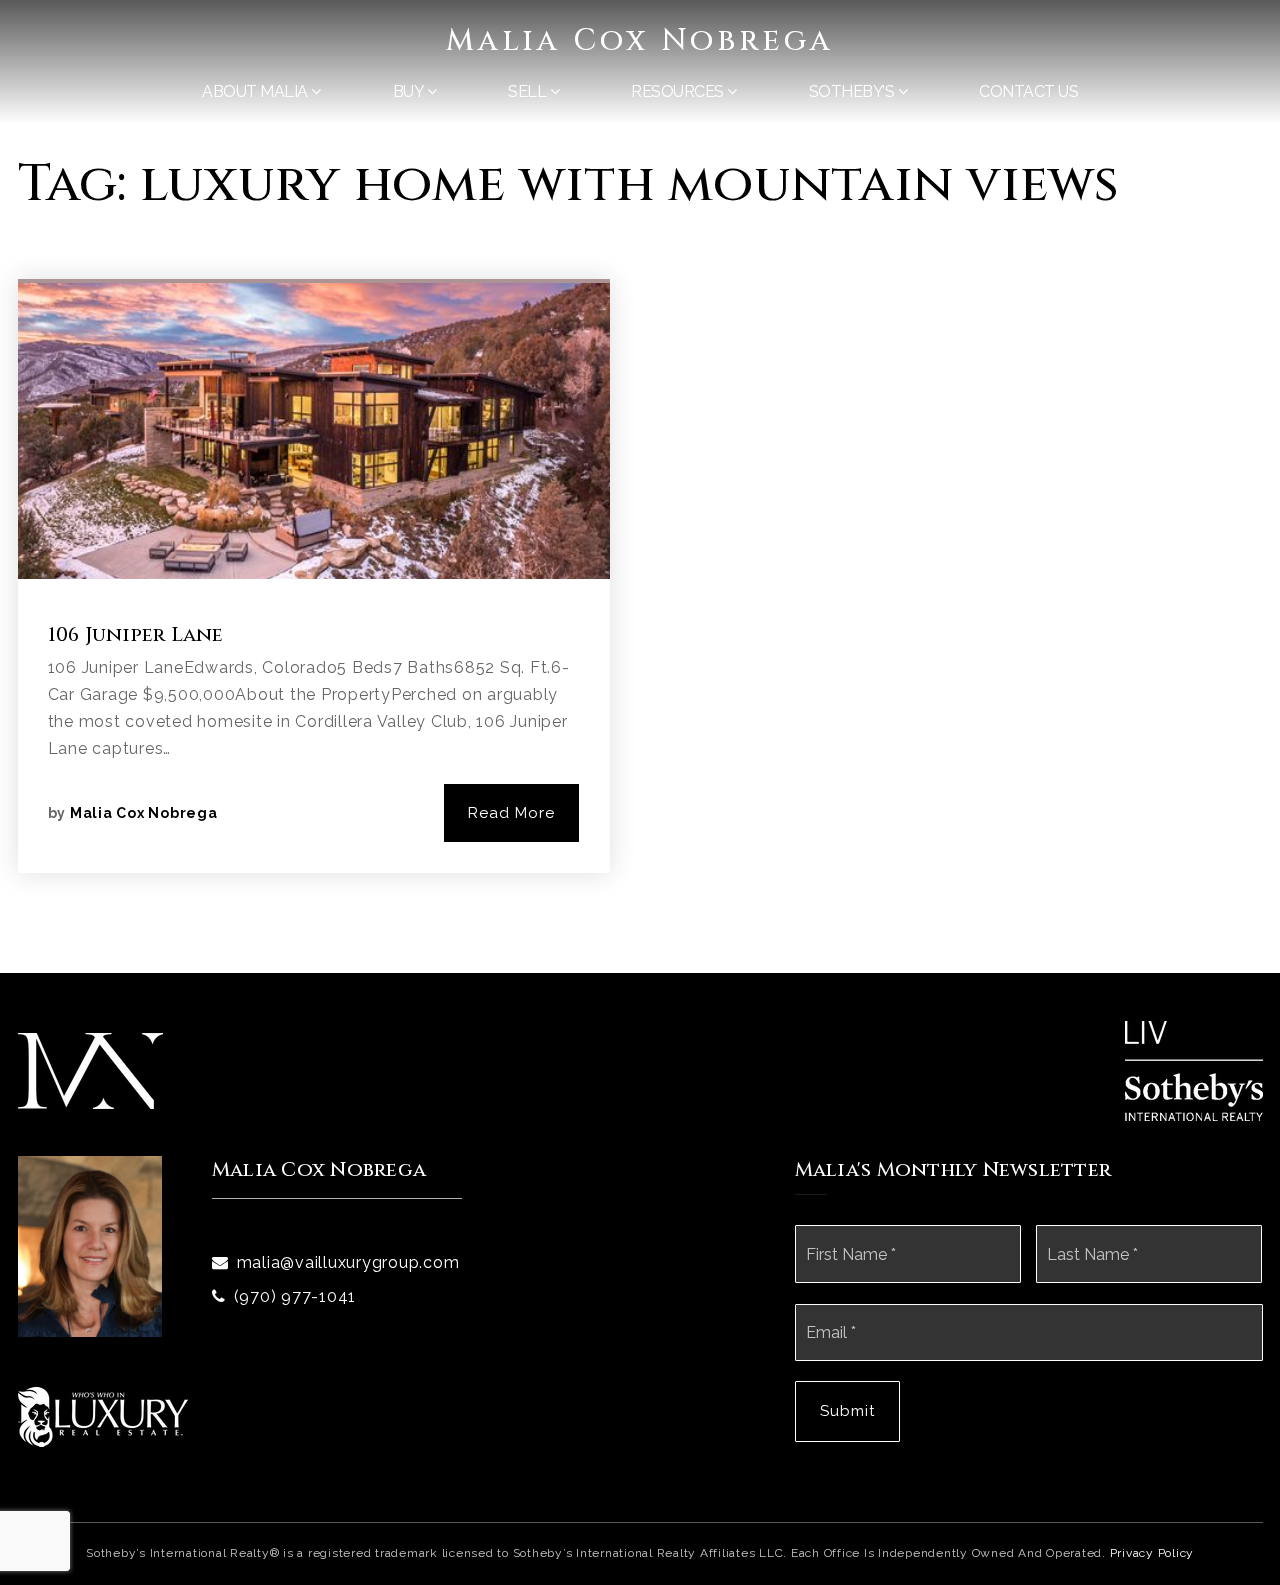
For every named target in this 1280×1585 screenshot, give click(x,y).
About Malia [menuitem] (256, 91)
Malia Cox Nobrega (640, 41)
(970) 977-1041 (295, 1296)
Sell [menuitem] (529, 91)
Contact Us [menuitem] (1028, 91)
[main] (640, 486)
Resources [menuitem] (679, 91)
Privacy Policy (1152, 1553)
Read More (511, 813)
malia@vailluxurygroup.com (348, 1262)
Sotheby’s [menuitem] (853, 91)
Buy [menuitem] (410, 91)
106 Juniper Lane (136, 634)
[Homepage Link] (90, 1069)
